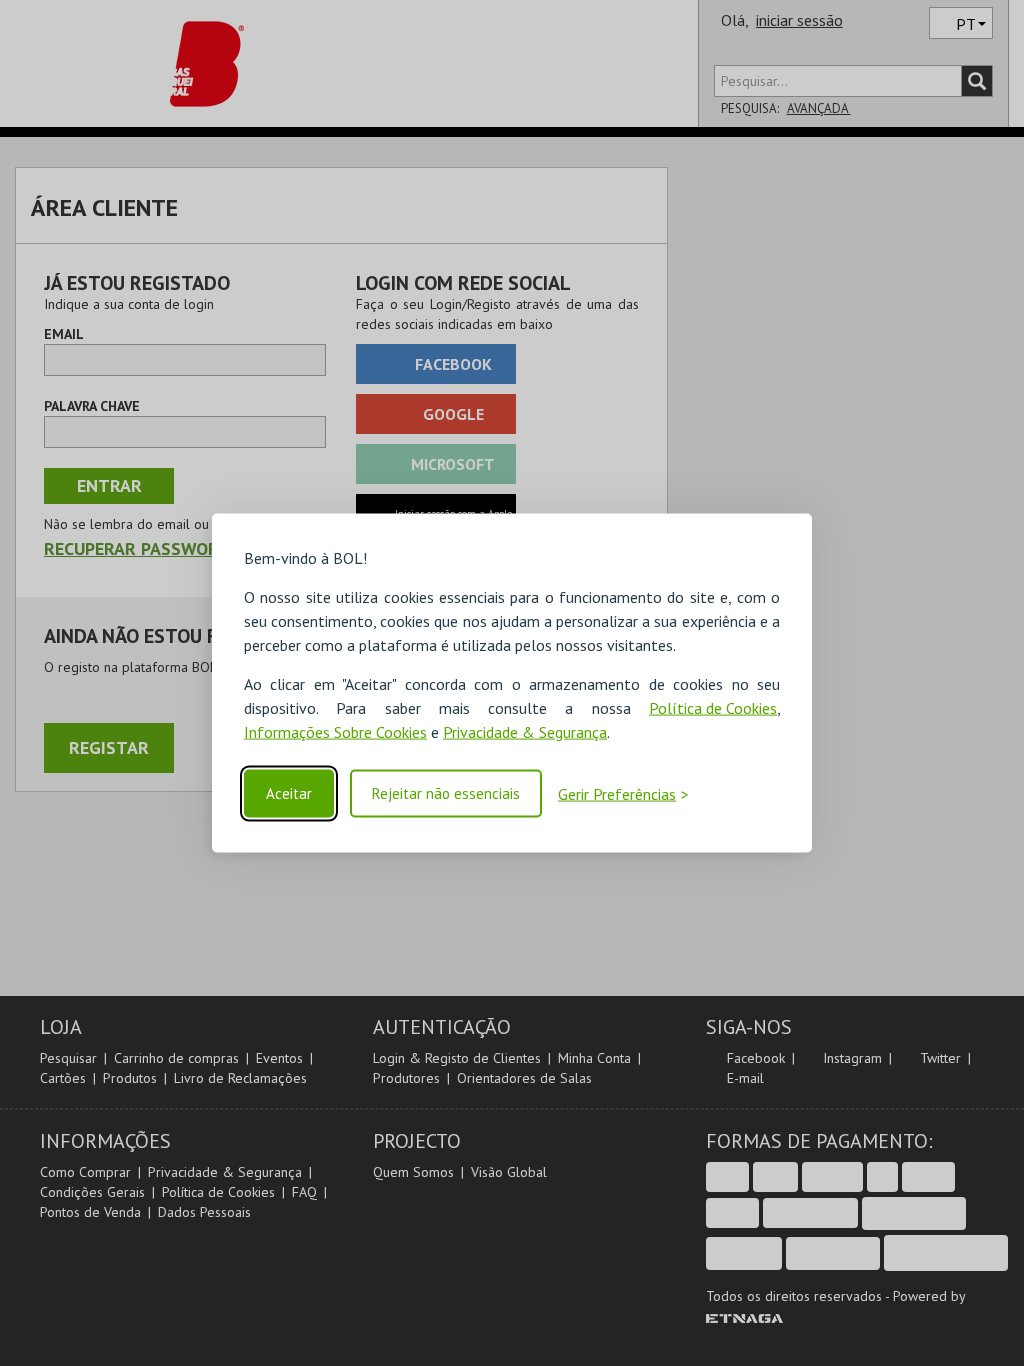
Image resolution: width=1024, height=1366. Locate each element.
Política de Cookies (713, 708)
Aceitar (289, 793)
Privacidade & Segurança (525, 732)
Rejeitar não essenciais (446, 793)
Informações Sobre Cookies (335, 732)
